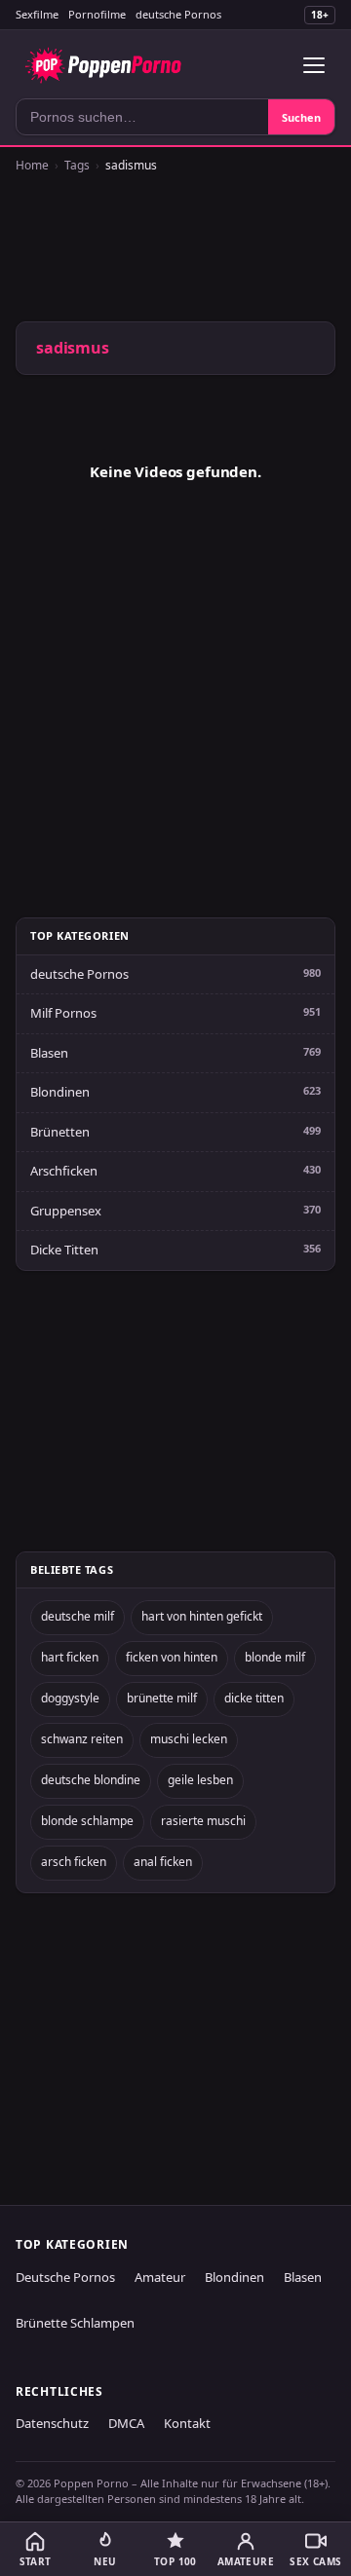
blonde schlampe (87, 1821)
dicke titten (254, 1698)
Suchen (301, 117)
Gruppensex (66, 1211)
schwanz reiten (82, 1739)
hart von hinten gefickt (202, 1616)
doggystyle (70, 1698)
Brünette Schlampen (75, 2323)
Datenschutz (52, 2423)
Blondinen (60, 1092)
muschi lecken (189, 1739)
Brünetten (60, 1132)
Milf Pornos (63, 1013)
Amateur (160, 2277)
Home (32, 165)
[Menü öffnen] (314, 65)
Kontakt (187, 2423)
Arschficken (64, 1171)
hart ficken (70, 1657)
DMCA (126, 2423)
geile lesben (200, 1780)
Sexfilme (37, 14)
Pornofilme (97, 14)
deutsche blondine (91, 1780)
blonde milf (275, 1657)
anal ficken (163, 1862)
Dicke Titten (64, 1250)
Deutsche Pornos (65, 2277)
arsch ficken (74, 1862)
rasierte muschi (203, 1821)
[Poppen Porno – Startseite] (103, 65)
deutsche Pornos (178, 14)
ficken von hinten (172, 1657)
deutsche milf (78, 1616)
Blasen (49, 1053)
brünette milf (162, 1698)
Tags (77, 165)
